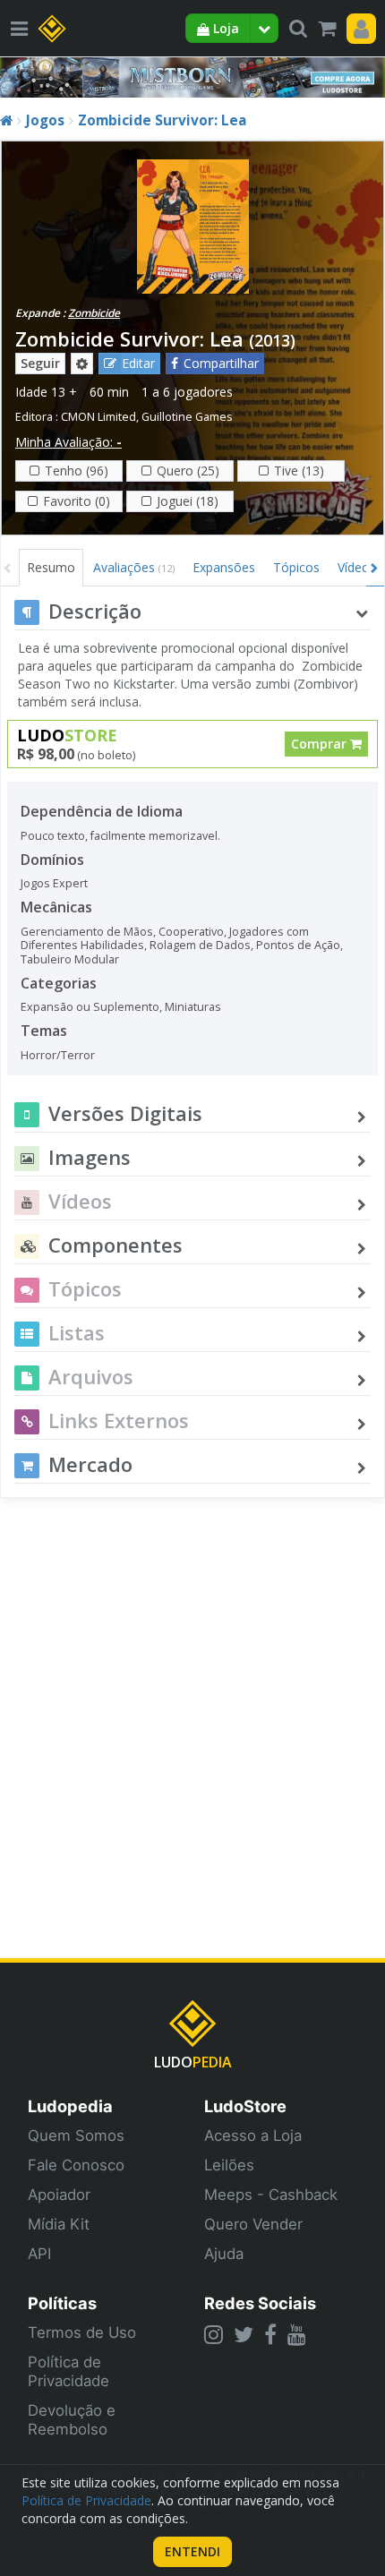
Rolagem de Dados (200, 945)
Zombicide (94, 313)
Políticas (62, 2303)
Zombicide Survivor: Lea (163, 120)
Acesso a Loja (253, 2135)
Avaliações (134, 567)
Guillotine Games (187, 417)
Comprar (321, 744)
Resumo (51, 567)
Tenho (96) (77, 471)
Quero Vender (253, 2224)
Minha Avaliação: (68, 442)
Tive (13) (299, 471)
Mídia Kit (59, 2224)
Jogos (45, 120)
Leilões (229, 2165)
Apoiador (59, 2195)
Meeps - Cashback (271, 2195)
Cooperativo (191, 932)
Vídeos (357, 567)
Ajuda (224, 2254)
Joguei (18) (188, 501)
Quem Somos (76, 2135)
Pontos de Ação (298, 945)
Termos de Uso (82, 2332)
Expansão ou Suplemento (90, 1007)
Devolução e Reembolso (72, 2420)
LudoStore (245, 2106)
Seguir (40, 363)
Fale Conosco (76, 2165)
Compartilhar (221, 363)
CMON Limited (98, 417)
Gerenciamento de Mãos (87, 932)
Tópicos (296, 567)
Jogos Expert (54, 883)
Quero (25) (188, 471)
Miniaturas (193, 1007)
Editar (138, 363)
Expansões (224, 567)
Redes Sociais (260, 2303)
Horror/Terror (58, 1055)
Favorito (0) (77, 501)
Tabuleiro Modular (70, 959)
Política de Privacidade (68, 2371)
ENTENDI (192, 2551)
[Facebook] (270, 2334)
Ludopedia (70, 2106)
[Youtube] (297, 2334)
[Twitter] (244, 2334)
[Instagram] (214, 2334)
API (39, 2254)
